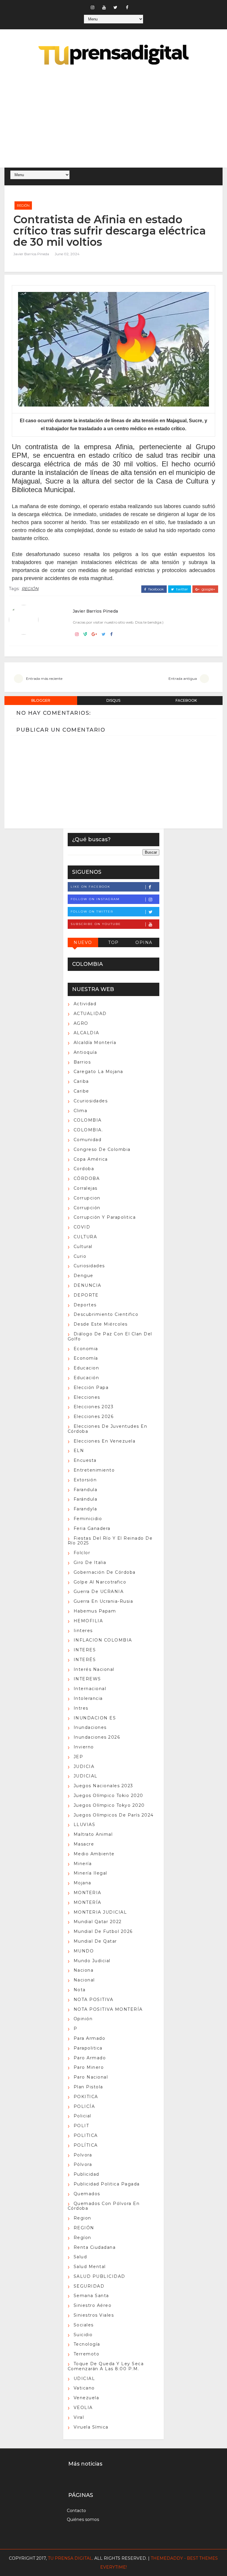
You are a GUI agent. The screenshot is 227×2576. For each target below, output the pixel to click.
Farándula (86, 1499)
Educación (86, 1378)
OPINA (144, 942)
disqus (113, 700)
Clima (81, 1111)
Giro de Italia (90, 1562)
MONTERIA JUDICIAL (100, 1912)
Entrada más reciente (44, 678)
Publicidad (86, 2174)
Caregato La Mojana (98, 1072)
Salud (80, 2257)
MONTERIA (87, 1893)
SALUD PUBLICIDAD (99, 2276)
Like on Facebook (90, 887)
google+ (208, 589)
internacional (90, 1689)
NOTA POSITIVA (94, 2000)
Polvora (83, 2155)
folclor (82, 1553)
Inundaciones (90, 1727)
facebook (156, 589)
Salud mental (90, 2267)
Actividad (85, 1004)
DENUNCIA (87, 1285)
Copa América (91, 1159)
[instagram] (93, 7)
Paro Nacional (91, 2077)
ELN (79, 1451)
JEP (78, 1757)
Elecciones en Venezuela (105, 1441)
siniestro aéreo (93, 2305)
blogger (41, 700)
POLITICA (86, 2135)
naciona (84, 1970)
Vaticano (84, 2388)
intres (81, 1708)
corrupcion (87, 1198)
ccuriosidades (91, 1101)
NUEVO (83, 942)
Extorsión (85, 1480)
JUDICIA (84, 1766)
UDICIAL (84, 2379)
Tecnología (87, 2344)
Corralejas (86, 1188)
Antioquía (85, 1052)
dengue (83, 1276)
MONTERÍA (87, 1902)
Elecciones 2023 (94, 1407)
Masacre (84, 1844)
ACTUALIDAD (90, 1014)
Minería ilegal (90, 1873)
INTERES (85, 1650)
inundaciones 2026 (97, 1737)
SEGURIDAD (89, 2286)
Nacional (84, 1980)
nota (80, 1990)
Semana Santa (91, 2296)
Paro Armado (90, 2058)
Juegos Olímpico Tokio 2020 (108, 1796)
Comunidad (88, 1140)
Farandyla (85, 1509)
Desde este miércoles (101, 1324)
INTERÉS (85, 1660)
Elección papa (91, 1387)
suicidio (83, 2335)
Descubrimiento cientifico (106, 1314)
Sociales (84, 2325)
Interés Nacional (94, 1669)
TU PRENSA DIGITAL (70, 2558)
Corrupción (87, 1208)
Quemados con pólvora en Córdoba (104, 2206)
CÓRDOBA (87, 1178)
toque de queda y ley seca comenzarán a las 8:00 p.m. (106, 2366)
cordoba (84, 1169)
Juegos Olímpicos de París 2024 (114, 1815)
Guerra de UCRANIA (99, 1591)
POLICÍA (84, 2106)
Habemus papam (95, 1611)
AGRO (81, 1023)
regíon (82, 2238)
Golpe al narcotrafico (100, 1582)
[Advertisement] (113, 117)
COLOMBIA (88, 1120)
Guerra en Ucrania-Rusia (103, 1601)
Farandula (86, 1490)
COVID (82, 1227)
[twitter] (116, 7)
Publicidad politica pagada (107, 2184)
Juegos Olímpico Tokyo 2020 (109, 1805)
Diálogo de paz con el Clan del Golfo (110, 1336)
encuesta (85, 1460)
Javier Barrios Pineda (31, 254)
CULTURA (85, 1237)
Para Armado (90, 2038)
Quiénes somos (83, 2519)
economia (86, 1349)
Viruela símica (91, 2427)
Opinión (83, 2019)
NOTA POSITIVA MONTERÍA (108, 2009)
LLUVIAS (85, 1825)
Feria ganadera (92, 1528)
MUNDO (84, 1951)
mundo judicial (92, 1961)
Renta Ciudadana (95, 2247)
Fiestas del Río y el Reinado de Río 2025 (110, 1541)
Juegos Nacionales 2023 (103, 1786)
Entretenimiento (94, 1470)
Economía (86, 1358)
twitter (182, 589)
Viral (79, 2417)
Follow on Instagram (95, 899)
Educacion (86, 1368)
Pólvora (83, 2164)
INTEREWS (87, 1679)
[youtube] (104, 7)
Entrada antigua (183, 678)
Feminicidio (88, 1519)
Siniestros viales (94, 2315)
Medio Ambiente (94, 1854)
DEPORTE (86, 1295)
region (82, 2218)
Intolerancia (88, 1698)
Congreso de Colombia (102, 1149)
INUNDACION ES (95, 1718)
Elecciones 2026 (94, 1417)
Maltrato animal (93, 1834)
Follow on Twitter (92, 912)
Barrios (82, 1062)
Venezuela (86, 2398)
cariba (81, 1081)
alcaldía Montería (95, 1043)
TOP (113, 942)
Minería (83, 1864)
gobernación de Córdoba (105, 1572)
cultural (83, 1247)
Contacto (76, 2511)
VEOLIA (83, 2408)
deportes (85, 1305)
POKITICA (86, 2097)
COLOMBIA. (88, 1130)
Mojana (82, 1883)
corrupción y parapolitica (105, 1217)
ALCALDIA (86, 1033)
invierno (84, 1747)
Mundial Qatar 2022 (98, 1922)
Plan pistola (88, 2087)
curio (80, 1256)
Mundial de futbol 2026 (103, 1931)
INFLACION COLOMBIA (103, 1640)
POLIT (81, 2126)
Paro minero (89, 2067)
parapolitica (88, 2048)
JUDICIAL (86, 1776)
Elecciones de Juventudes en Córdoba (108, 1429)
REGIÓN (23, 205)
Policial (82, 2116)
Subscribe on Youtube (96, 924)
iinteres (83, 1631)
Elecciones (87, 1397)
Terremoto (87, 2354)
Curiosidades (89, 1266)
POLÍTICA (86, 2145)
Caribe (81, 1091)
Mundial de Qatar (95, 1941)
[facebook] (127, 7)
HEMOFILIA (88, 1621)
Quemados (87, 2194)
